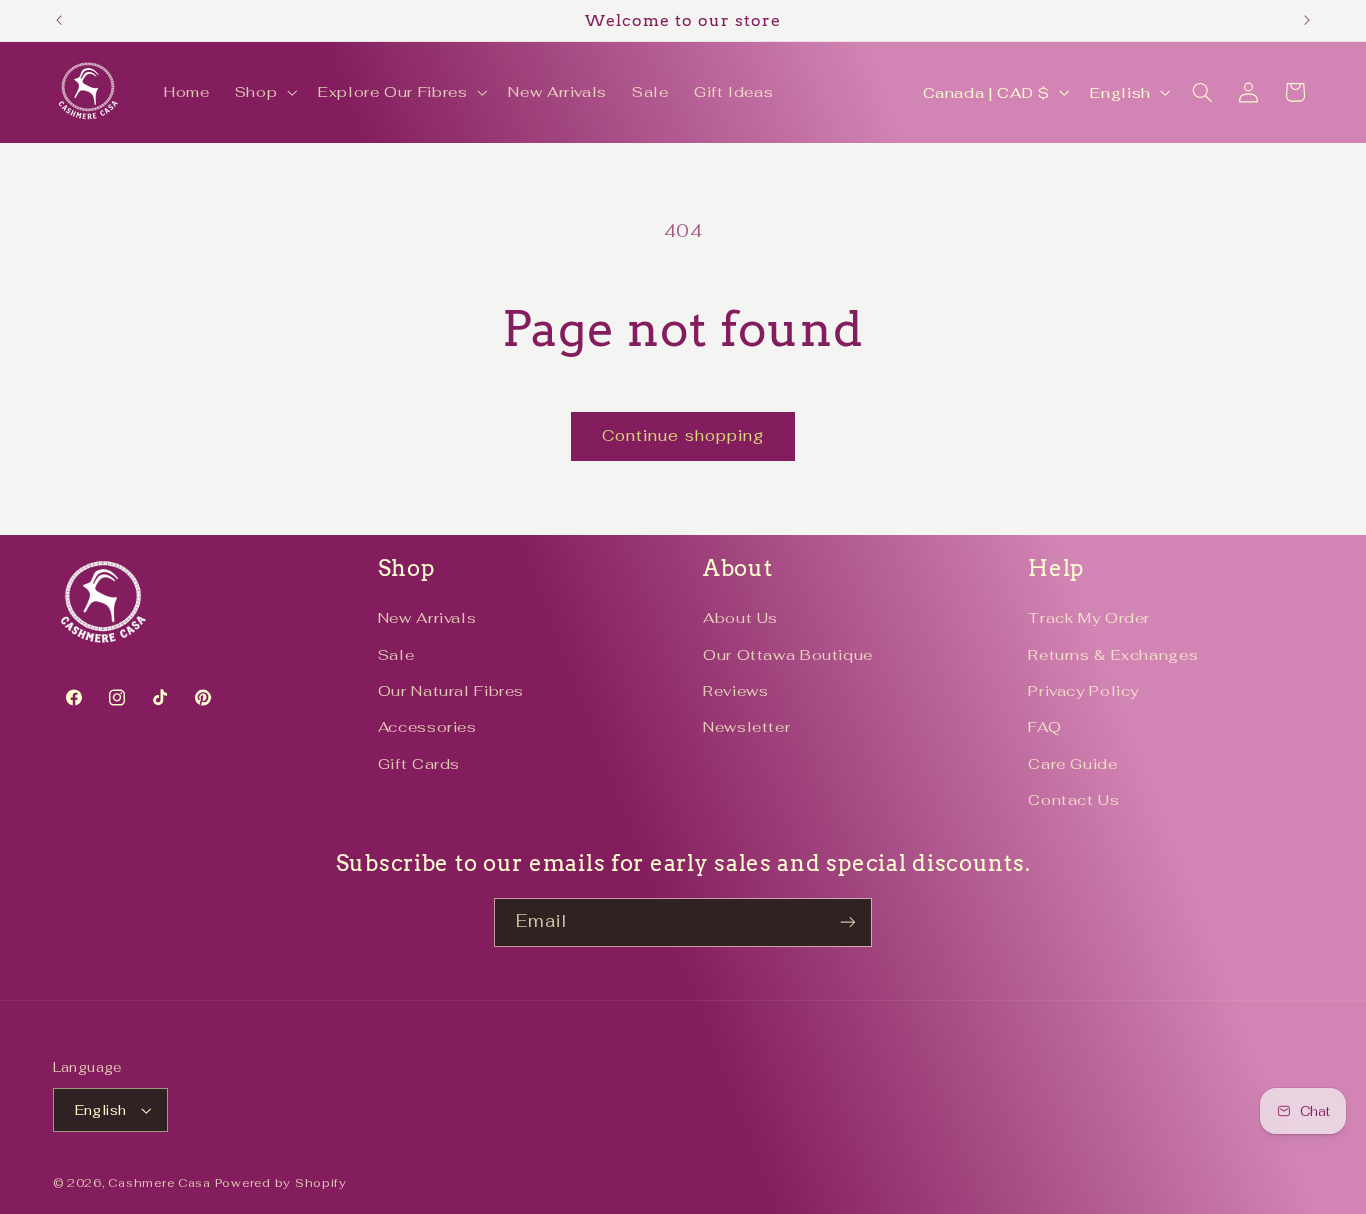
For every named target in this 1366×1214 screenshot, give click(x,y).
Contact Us (1073, 799)
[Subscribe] (848, 922)
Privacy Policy (1083, 690)
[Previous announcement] (59, 20)
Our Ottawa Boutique (788, 654)
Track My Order (1089, 617)
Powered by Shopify (281, 1182)
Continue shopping (683, 435)
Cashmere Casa (159, 1182)
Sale (396, 654)
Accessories (427, 726)
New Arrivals (427, 617)
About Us (740, 617)
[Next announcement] (1307, 20)
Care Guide (1072, 763)
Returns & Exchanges (1113, 654)
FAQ (1044, 726)
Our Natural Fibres (451, 690)
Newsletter (746, 726)
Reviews (735, 690)
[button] (263, 93)
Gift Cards (419, 763)
